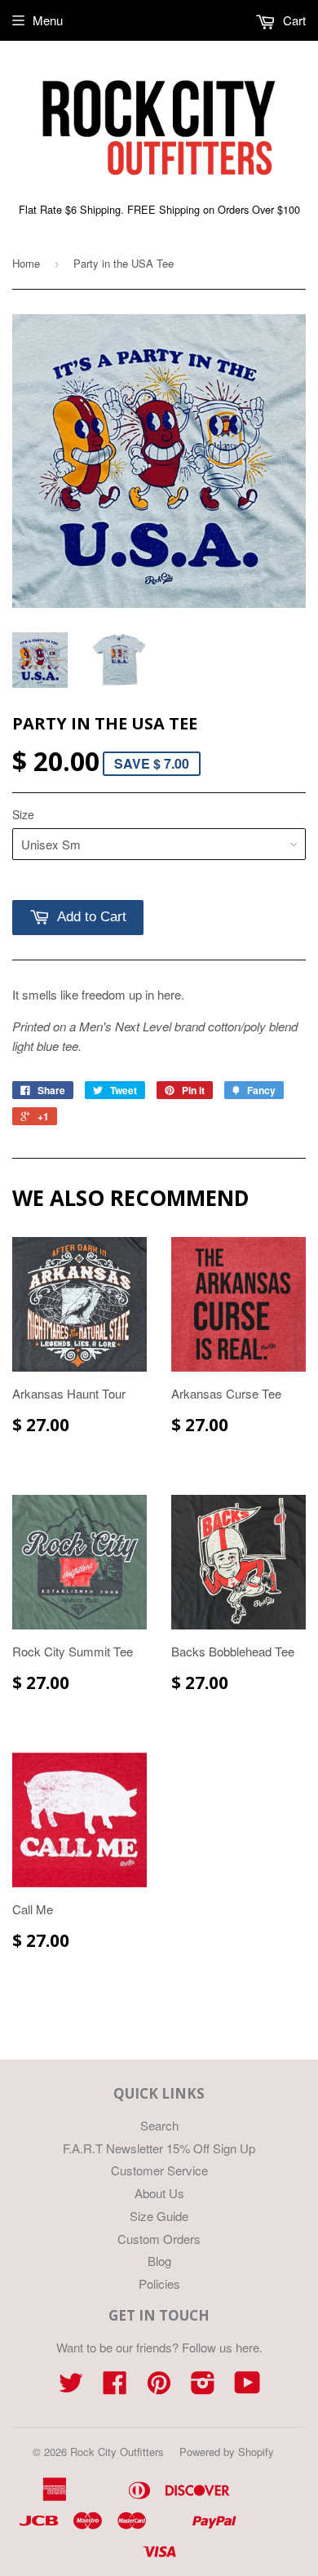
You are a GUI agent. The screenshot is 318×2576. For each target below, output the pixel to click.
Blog (159, 2261)
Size (23, 814)
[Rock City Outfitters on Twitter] (71, 2387)
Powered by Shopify (227, 2452)
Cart (293, 20)
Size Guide (159, 2216)
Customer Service (159, 2170)
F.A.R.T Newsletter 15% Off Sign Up (159, 2148)
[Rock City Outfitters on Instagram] (203, 2387)
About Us (159, 2193)
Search (159, 2125)
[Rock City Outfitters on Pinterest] (159, 2387)
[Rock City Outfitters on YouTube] (247, 2387)
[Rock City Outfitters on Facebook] (115, 2387)
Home (26, 263)
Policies (159, 2283)
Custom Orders (159, 2239)
